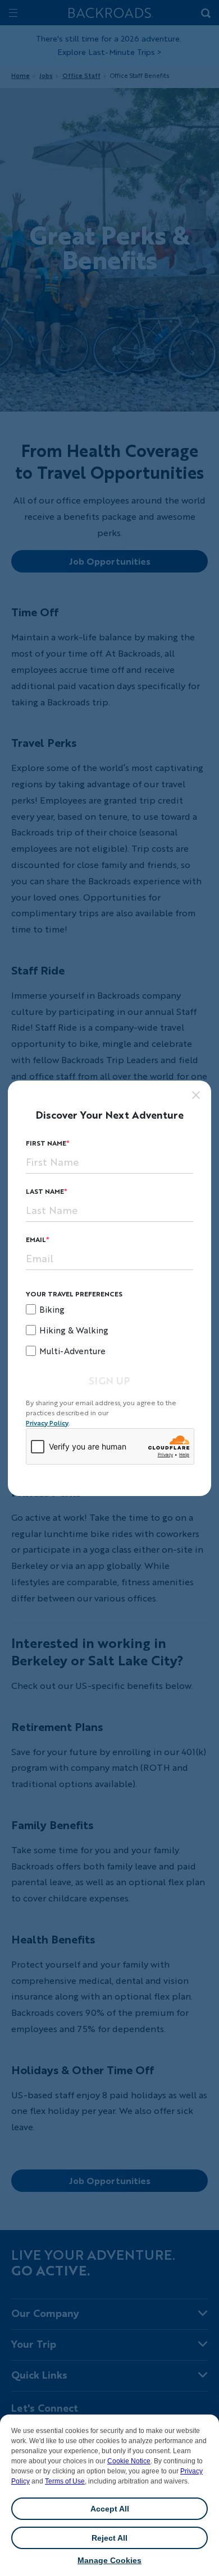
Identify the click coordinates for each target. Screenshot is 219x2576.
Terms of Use (65, 2481)
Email (36, 1239)
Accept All (110, 2509)
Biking (52, 1309)
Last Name (45, 1191)
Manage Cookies (109, 2560)
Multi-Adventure (72, 1351)
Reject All (109, 2538)
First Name (46, 1143)
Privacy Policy (47, 1423)
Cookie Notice (129, 2461)
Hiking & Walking (74, 1330)
